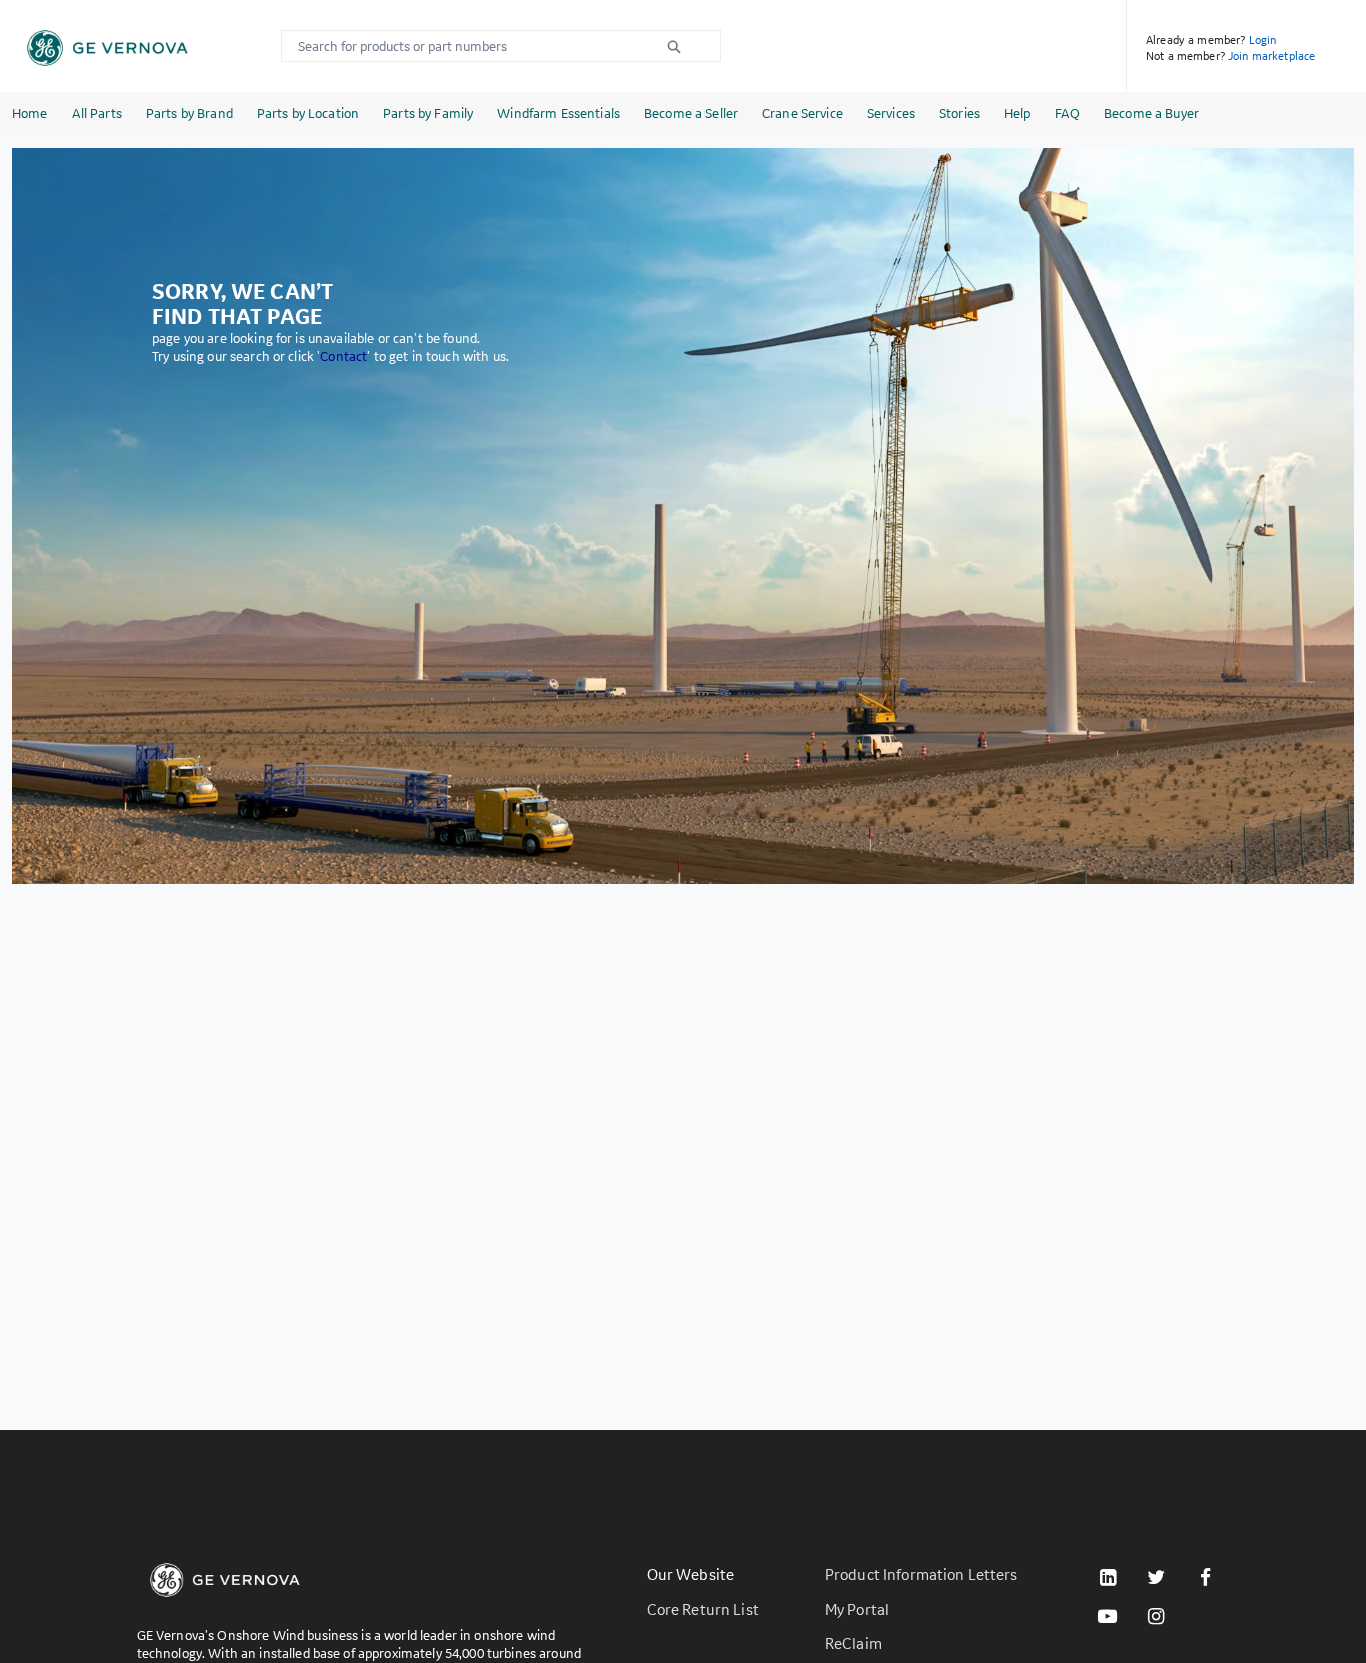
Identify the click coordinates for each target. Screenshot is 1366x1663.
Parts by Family (428, 113)
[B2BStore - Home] (107, 48)
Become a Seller (691, 113)
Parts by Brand (189, 113)
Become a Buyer (1151, 113)
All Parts (97, 113)
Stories (959, 113)
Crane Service (802, 113)
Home (30, 113)
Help (1017, 113)
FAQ (1067, 113)
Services (891, 113)
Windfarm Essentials (558, 113)
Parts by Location (308, 113)
